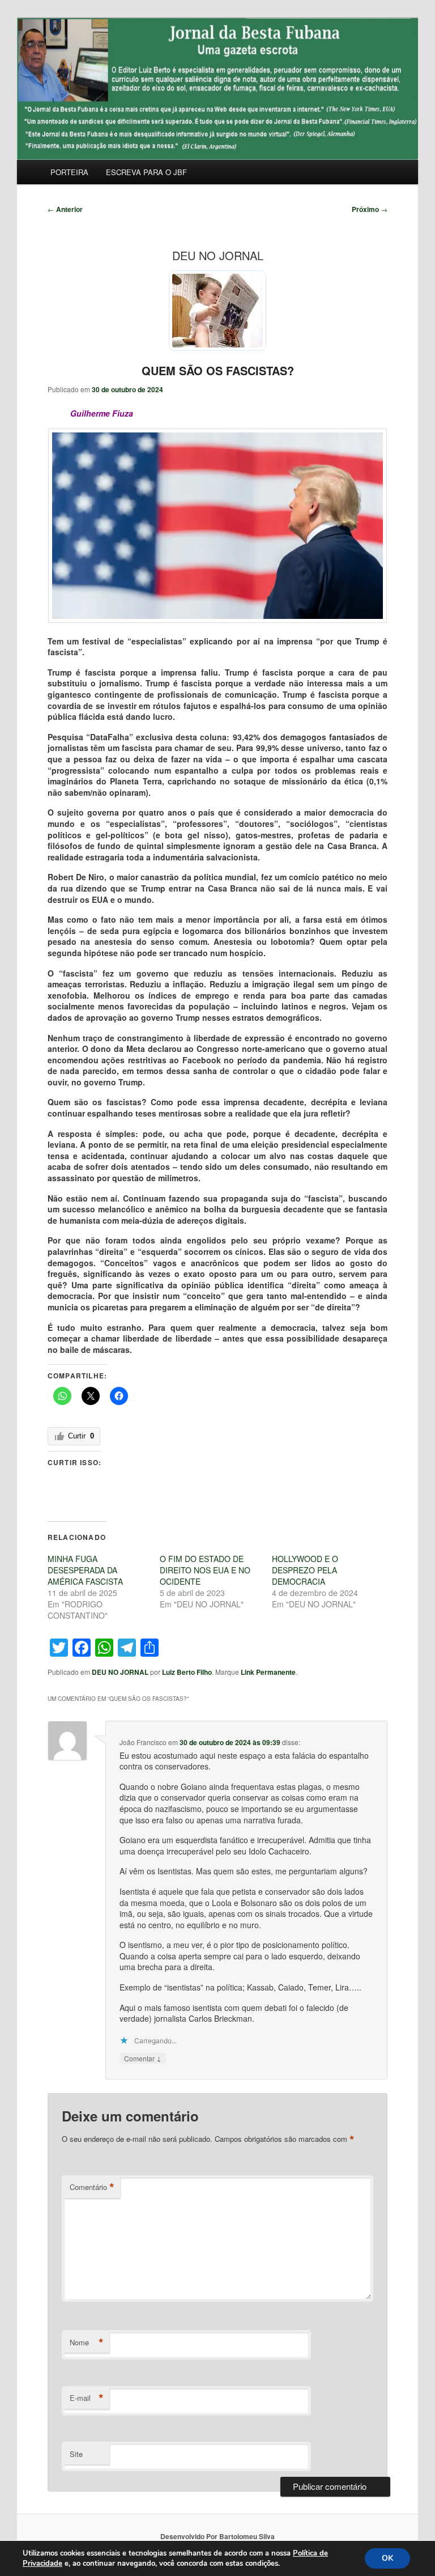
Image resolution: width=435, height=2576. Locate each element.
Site (76, 2454)
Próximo (370, 209)
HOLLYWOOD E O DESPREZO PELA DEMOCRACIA (305, 1570)
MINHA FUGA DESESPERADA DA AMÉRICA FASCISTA (85, 1570)
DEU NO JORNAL (120, 1672)
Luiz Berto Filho (187, 1672)
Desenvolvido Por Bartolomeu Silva (217, 2536)
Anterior (65, 209)
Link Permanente (268, 1672)
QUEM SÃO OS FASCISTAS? (218, 370)
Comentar (143, 2058)
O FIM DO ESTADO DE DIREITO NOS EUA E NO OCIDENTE (205, 1570)
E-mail (87, 2398)
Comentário (92, 2187)
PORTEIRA (69, 172)
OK (387, 2558)
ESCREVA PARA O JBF (146, 172)
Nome (87, 2342)
